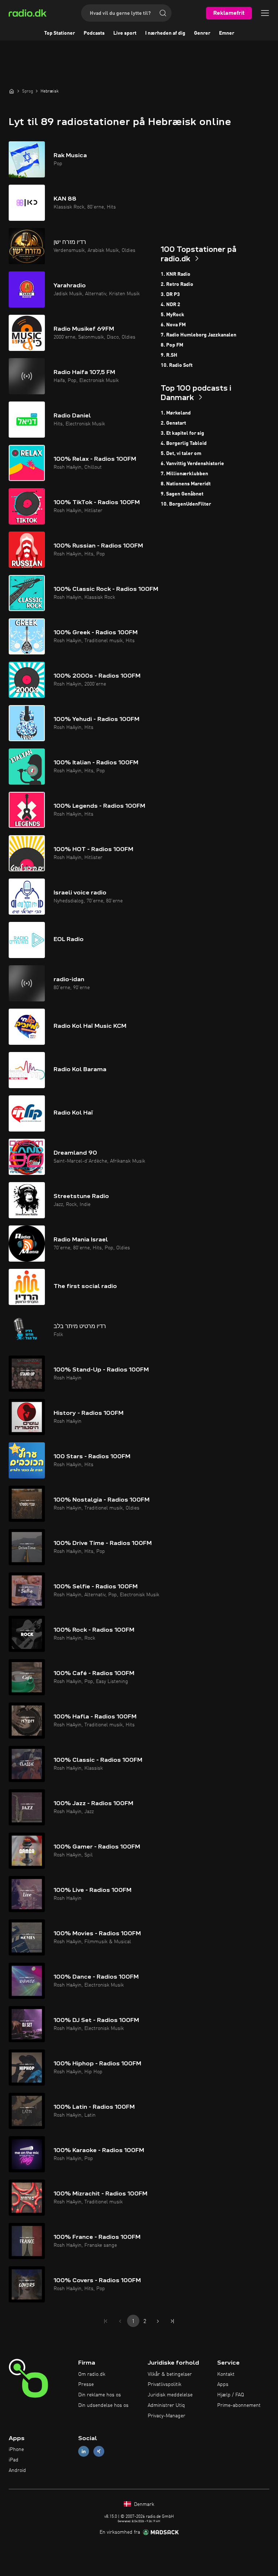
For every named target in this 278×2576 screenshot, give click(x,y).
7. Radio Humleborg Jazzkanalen (199, 335)
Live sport (125, 33)
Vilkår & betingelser (170, 2374)
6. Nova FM (173, 325)
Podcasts (94, 33)
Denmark (143, 2504)
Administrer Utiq (166, 2405)
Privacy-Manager (167, 2416)
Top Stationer (60, 33)
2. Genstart (173, 423)
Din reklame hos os (100, 2395)
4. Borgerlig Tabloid (184, 443)
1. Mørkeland (176, 413)
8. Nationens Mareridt (186, 484)
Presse (86, 2384)
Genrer (202, 33)
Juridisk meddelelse (170, 2395)
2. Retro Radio (177, 284)
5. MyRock (172, 315)
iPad (14, 2460)
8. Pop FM (172, 345)
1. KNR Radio (176, 274)
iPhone (16, 2450)
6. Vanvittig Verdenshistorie (192, 464)
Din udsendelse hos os (103, 2405)
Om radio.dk (92, 2374)
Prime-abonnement (239, 2405)
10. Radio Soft (177, 365)
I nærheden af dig (165, 33)
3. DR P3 (170, 295)
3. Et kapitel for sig (182, 433)
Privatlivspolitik (165, 2384)
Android (17, 2470)
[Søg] (163, 13)
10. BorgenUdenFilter (186, 504)
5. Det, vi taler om (181, 454)
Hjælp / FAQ (231, 2395)
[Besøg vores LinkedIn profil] (84, 2452)
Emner (227, 33)
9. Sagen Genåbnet (182, 494)
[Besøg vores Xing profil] (99, 2452)
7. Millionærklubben (184, 474)
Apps (223, 2384)
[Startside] (12, 91)
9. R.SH (169, 355)
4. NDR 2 (170, 305)
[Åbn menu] (265, 13)
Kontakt (226, 2374)
